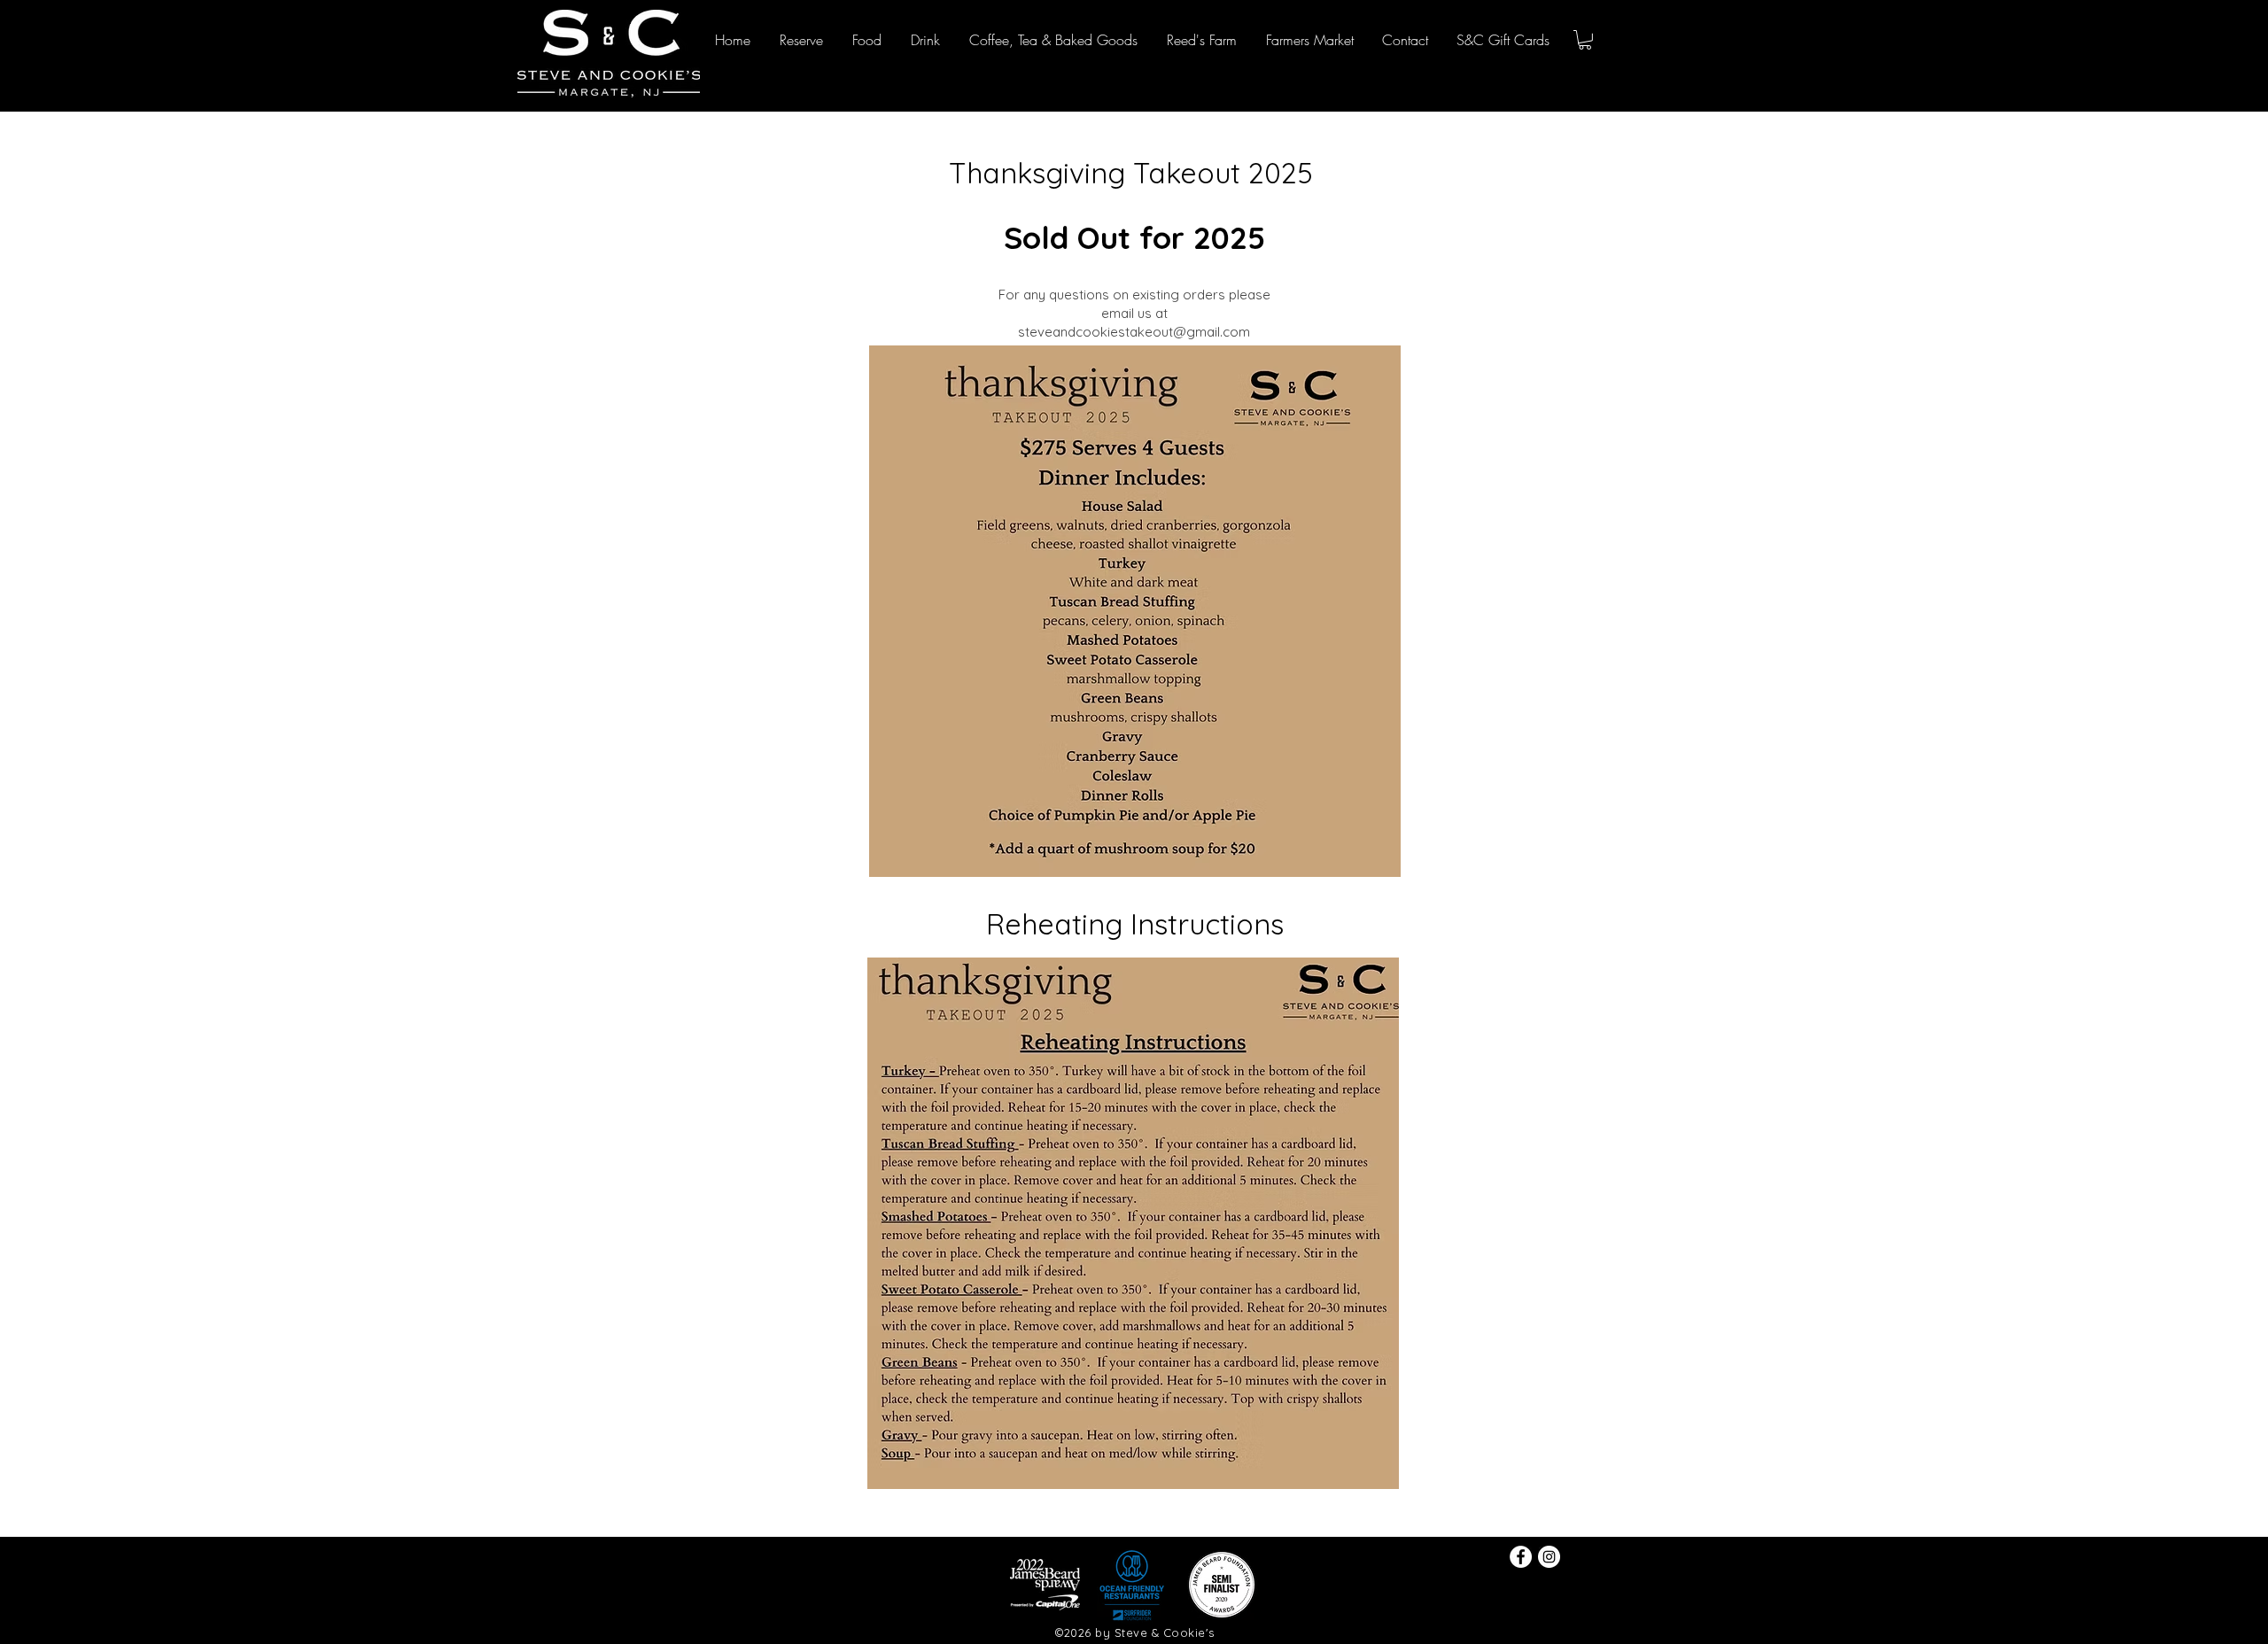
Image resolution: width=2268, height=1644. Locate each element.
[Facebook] (1521, 1557)
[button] (1585, 40)
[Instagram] (1549, 1557)
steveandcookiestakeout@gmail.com (1134, 332)
